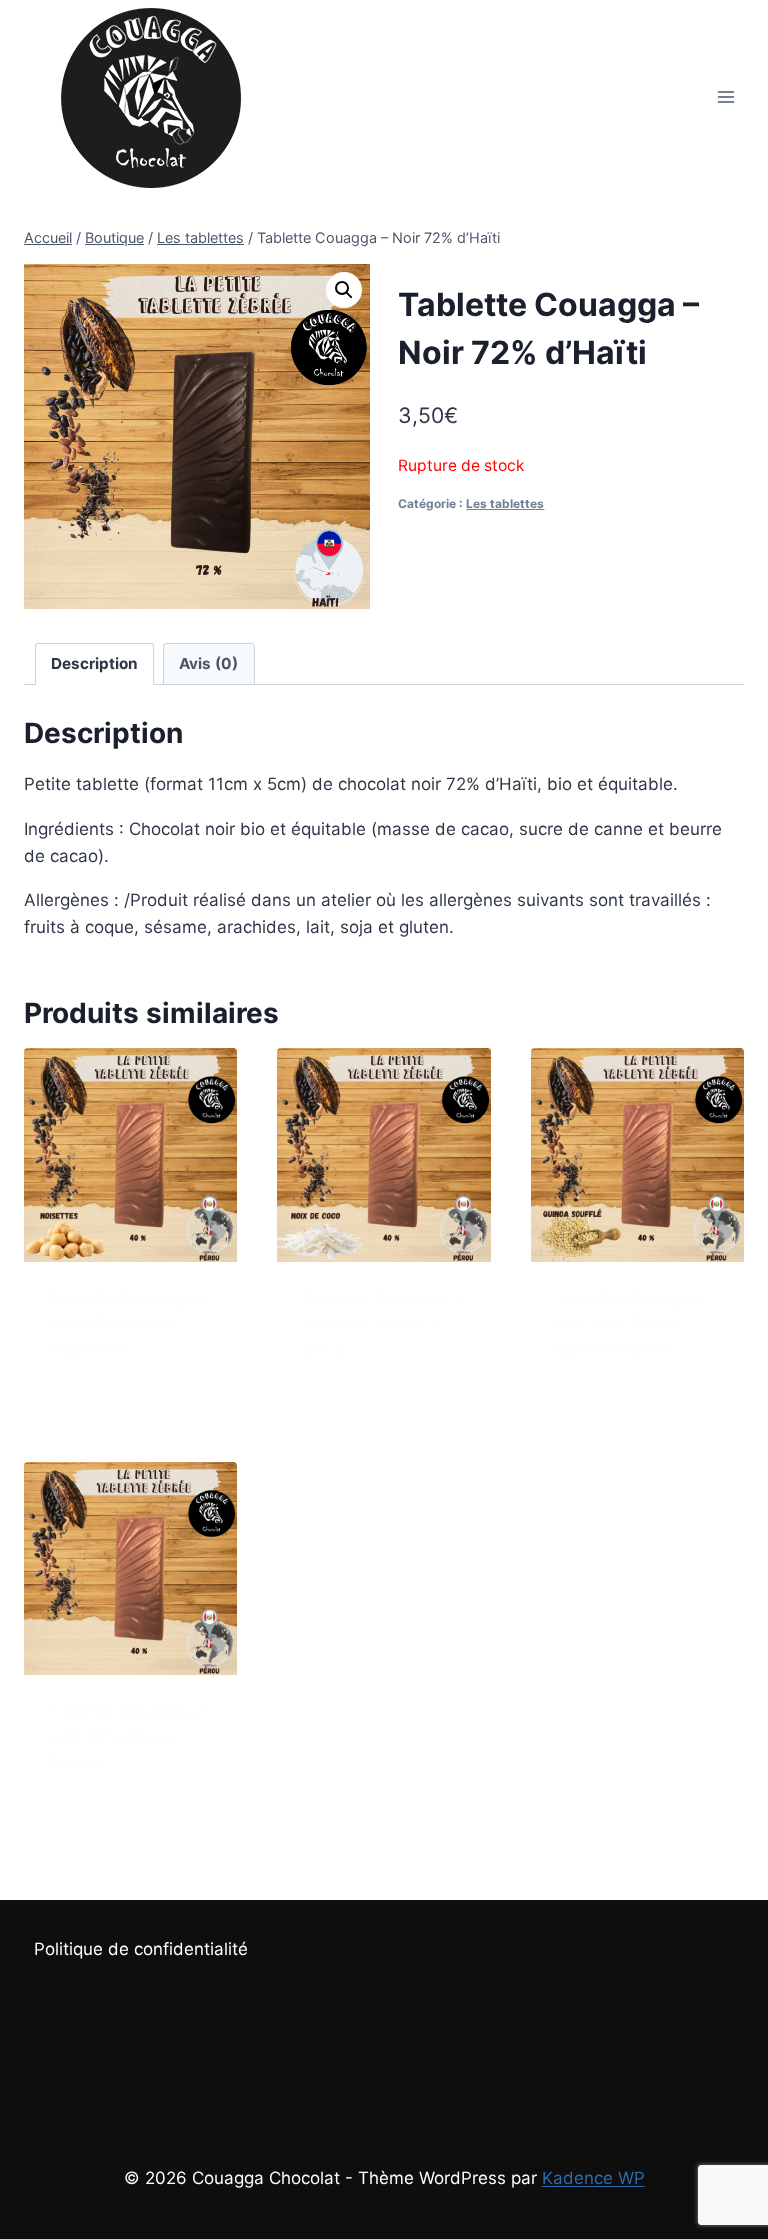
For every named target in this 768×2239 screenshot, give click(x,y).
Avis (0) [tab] (208, 663)
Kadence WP (593, 2178)
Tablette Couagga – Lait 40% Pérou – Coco (382, 1323)
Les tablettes (505, 503)
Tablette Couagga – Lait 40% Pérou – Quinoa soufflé (635, 1323)
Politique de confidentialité (141, 1949)
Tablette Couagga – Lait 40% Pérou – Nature (129, 1736)
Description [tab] (94, 663)
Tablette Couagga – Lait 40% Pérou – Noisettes (129, 1323)
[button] (344, 290)
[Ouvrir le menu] (725, 96)
